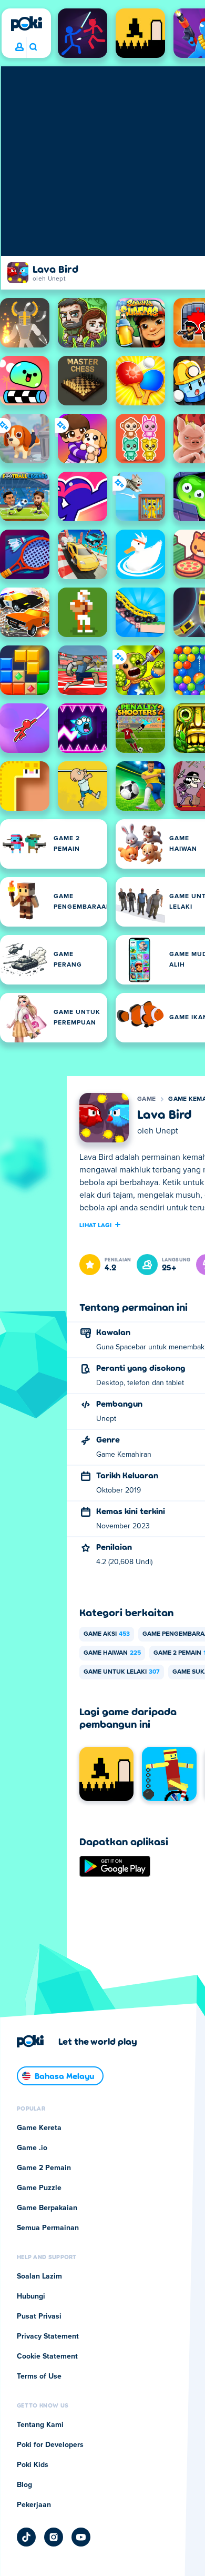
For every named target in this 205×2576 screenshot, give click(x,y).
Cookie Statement (47, 2356)
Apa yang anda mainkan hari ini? (33, 47)
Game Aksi (107, 1634)
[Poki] (26, 24)
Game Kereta (39, 2128)
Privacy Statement (48, 2336)
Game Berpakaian (47, 2208)
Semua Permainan (48, 2228)
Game (146, 1099)
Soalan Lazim (39, 2276)
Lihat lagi (95, 1225)
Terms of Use (39, 2376)
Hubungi (31, 2296)
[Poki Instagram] (54, 2537)
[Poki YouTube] (81, 2537)
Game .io (32, 2148)
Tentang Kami (40, 2425)
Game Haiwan (112, 1653)
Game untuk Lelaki (122, 1672)
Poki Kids (33, 2465)
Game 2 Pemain (44, 2168)
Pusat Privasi (39, 2316)
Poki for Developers (50, 2445)
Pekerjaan (34, 2505)
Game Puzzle (39, 2188)
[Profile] (19, 47)
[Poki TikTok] (26, 2537)
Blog (24, 2485)
